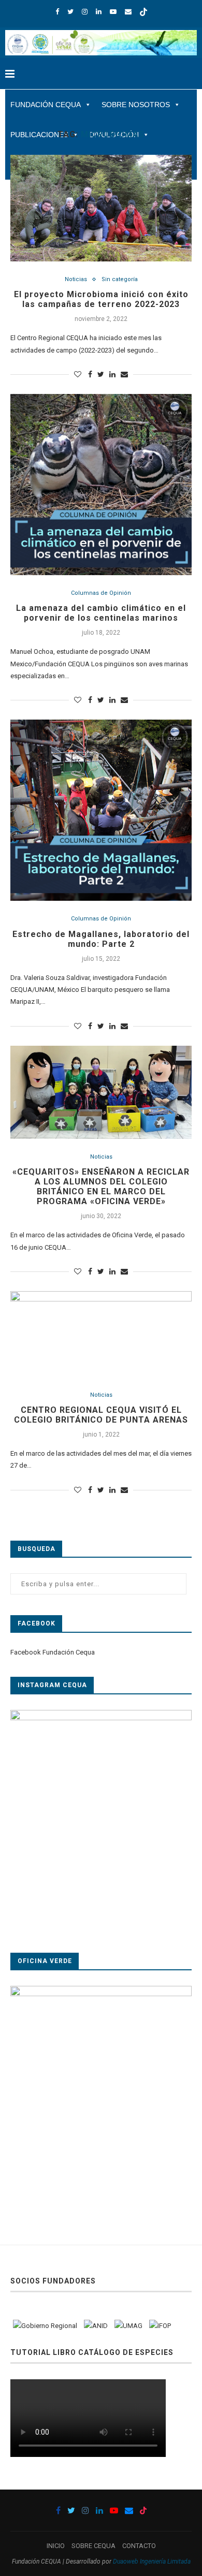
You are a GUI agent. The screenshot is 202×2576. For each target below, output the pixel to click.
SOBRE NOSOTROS (136, 105)
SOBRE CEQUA (93, 2546)
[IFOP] (160, 2326)
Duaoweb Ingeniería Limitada (152, 2562)
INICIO (56, 2546)
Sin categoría (120, 279)
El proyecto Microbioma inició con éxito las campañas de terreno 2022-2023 (101, 299)
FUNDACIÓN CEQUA (46, 105)
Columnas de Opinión (101, 593)
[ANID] (96, 2326)
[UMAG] (128, 2326)
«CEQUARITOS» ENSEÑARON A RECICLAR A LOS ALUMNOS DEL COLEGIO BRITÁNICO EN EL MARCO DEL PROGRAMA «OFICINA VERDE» (101, 1187)
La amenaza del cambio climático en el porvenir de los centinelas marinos (101, 613)
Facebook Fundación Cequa (53, 1652)
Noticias (76, 279)
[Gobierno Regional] (45, 2326)
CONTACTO (139, 2546)
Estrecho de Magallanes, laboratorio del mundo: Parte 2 (101, 939)
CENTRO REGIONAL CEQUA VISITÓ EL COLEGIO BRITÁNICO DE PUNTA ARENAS (101, 1415)
